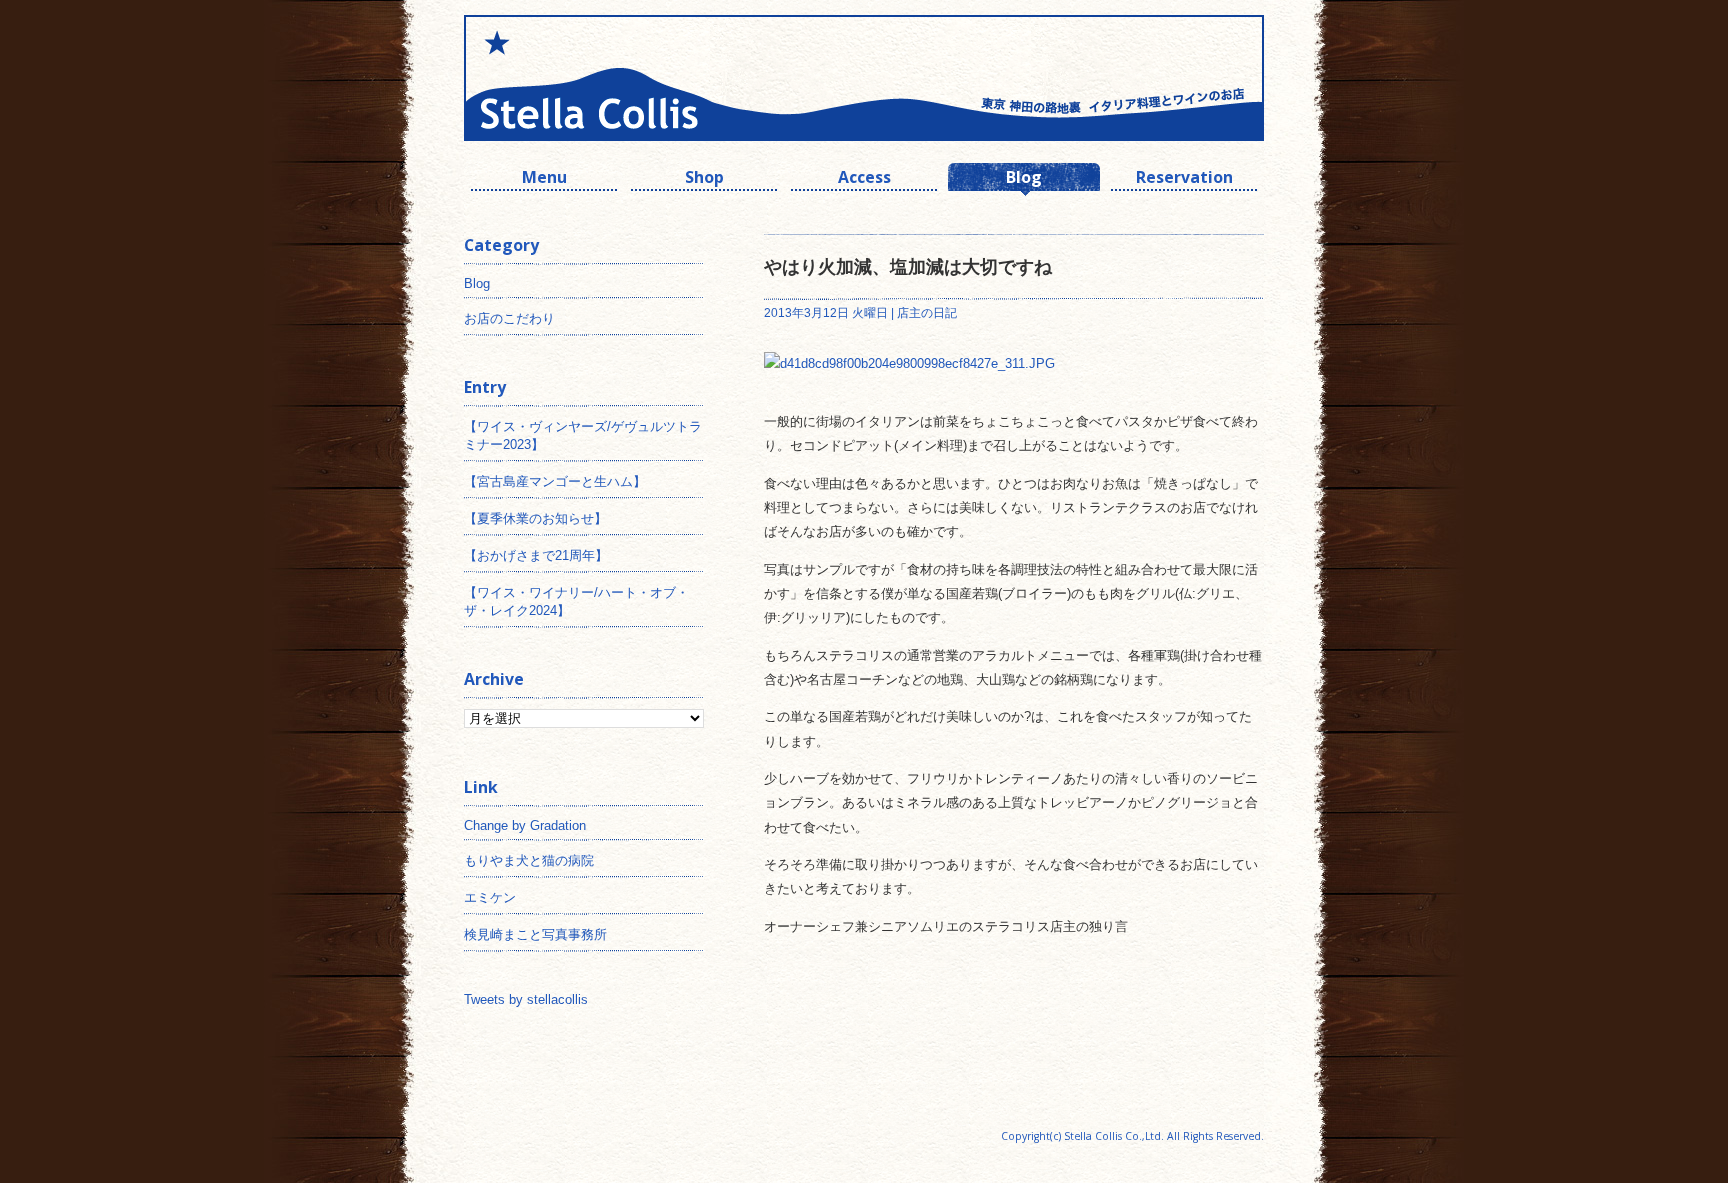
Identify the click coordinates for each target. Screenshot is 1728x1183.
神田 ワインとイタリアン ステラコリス (664, 78)
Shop (704, 179)
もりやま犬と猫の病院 (529, 860)
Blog (1024, 179)
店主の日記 (927, 313)
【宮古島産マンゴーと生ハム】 (555, 481)
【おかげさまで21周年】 (536, 555)
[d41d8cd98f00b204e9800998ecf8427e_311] (909, 363)
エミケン (490, 897)
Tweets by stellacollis (526, 999)
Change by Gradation (525, 825)
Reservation (1184, 179)
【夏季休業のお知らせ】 (535, 518)
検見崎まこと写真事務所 (535, 934)
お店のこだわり (509, 318)
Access (864, 179)
